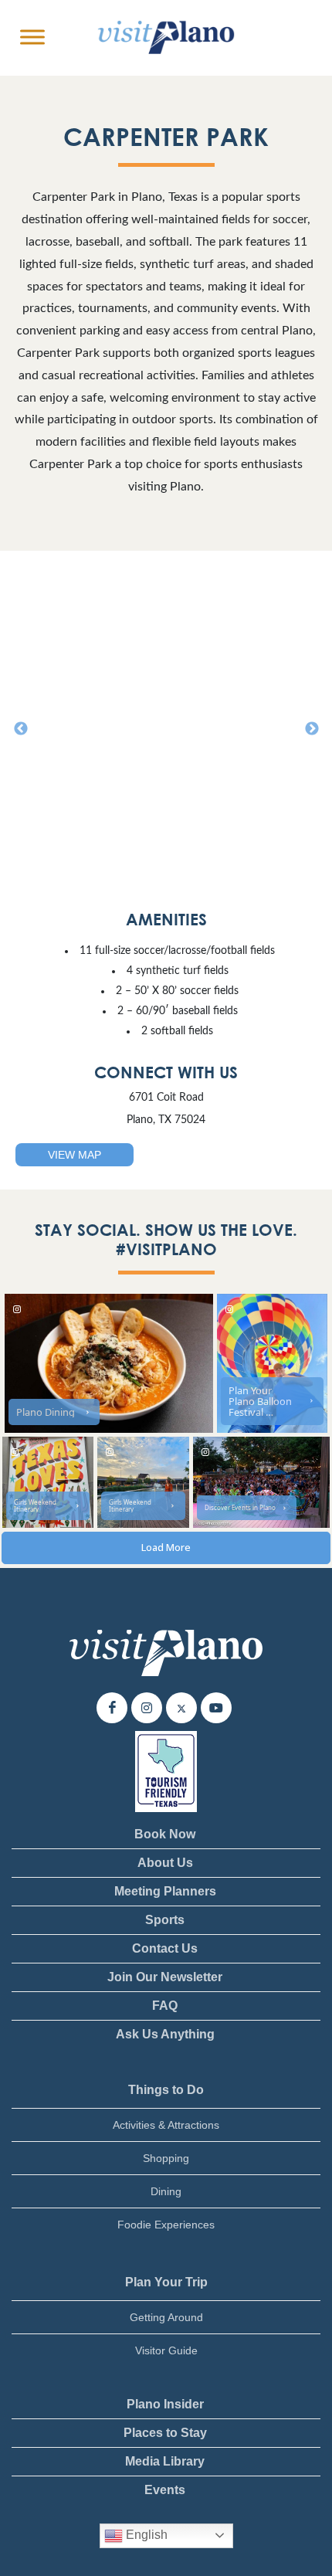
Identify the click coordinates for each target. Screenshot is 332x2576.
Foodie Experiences (166, 2225)
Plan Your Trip (166, 2282)
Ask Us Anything (165, 2034)
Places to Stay (165, 2433)
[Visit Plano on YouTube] (216, 1708)
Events (165, 2490)
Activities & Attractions (166, 2125)
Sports (165, 1920)
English (145, 2535)
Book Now (165, 1834)
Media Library (165, 2461)
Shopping (166, 2158)
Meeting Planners (165, 1891)
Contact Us (165, 1948)
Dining (166, 2191)
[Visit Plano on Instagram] (147, 1708)
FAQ (165, 2006)
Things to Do (166, 2090)
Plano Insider (165, 2404)
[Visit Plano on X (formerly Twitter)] (181, 1708)
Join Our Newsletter (165, 1977)
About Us (165, 1863)
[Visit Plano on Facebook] (112, 1708)
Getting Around (166, 2317)
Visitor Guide (166, 2350)
